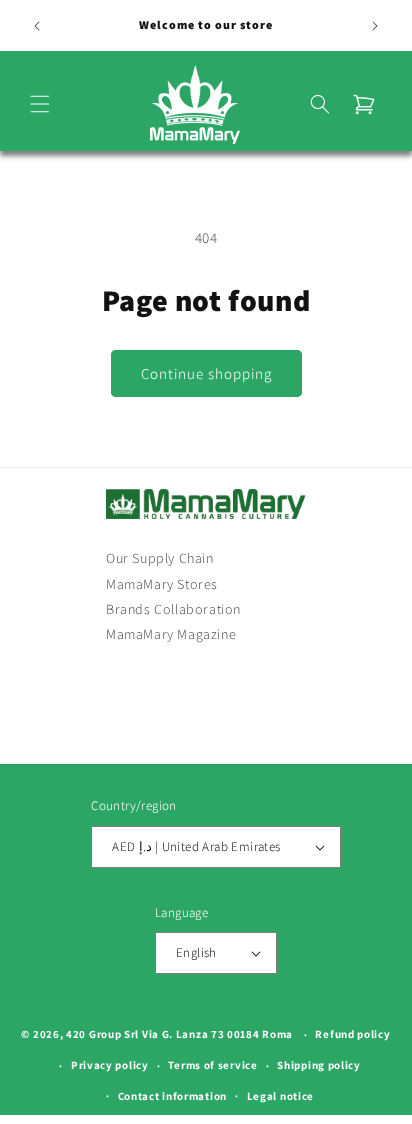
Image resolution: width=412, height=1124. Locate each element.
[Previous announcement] (37, 26)
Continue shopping (206, 373)
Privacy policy (110, 1065)
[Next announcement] (375, 26)
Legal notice (280, 1096)
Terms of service (212, 1065)
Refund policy (352, 1034)
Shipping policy (319, 1065)
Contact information (172, 1096)
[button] (40, 104)
